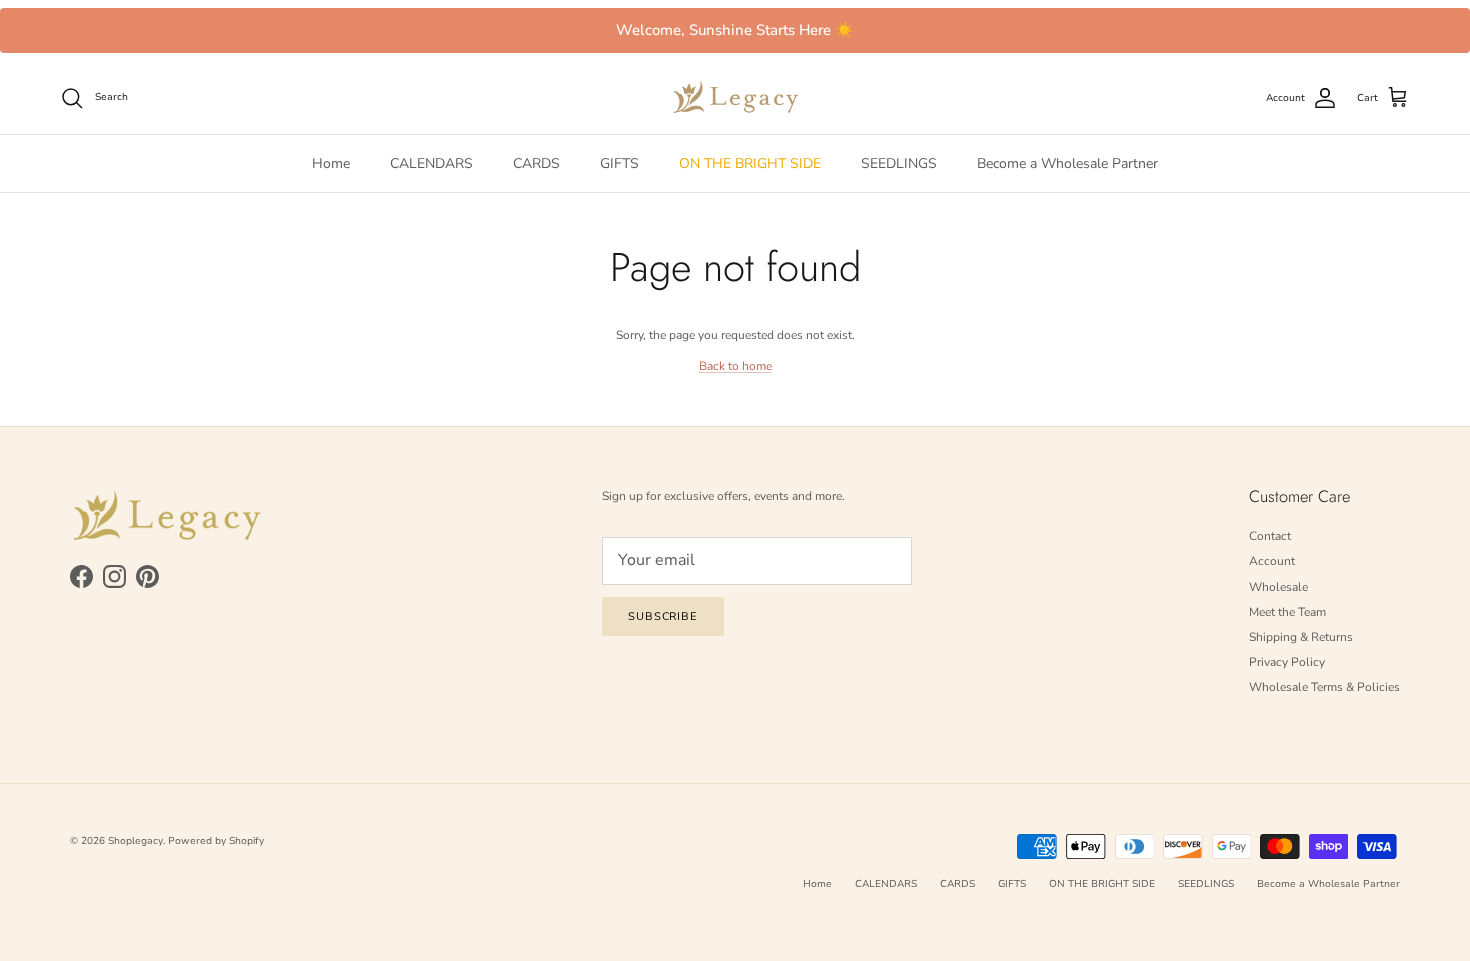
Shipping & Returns (1301, 637)
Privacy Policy (1287, 662)
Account (1272, 561)
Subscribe (663, 616)
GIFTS (619, 163)
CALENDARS (431, 163)
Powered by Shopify (216, 841)
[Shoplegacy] (735, 97)
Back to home (735, 366)
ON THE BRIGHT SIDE (750, 163)
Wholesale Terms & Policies (1324, 687)
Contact (1270, 536)
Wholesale (1278, 587)
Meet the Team (1287, 612)
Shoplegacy (135, 841)
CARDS (536, 163)
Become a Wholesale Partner (1067, 163)
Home (331, 163)
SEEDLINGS (899, 163)
